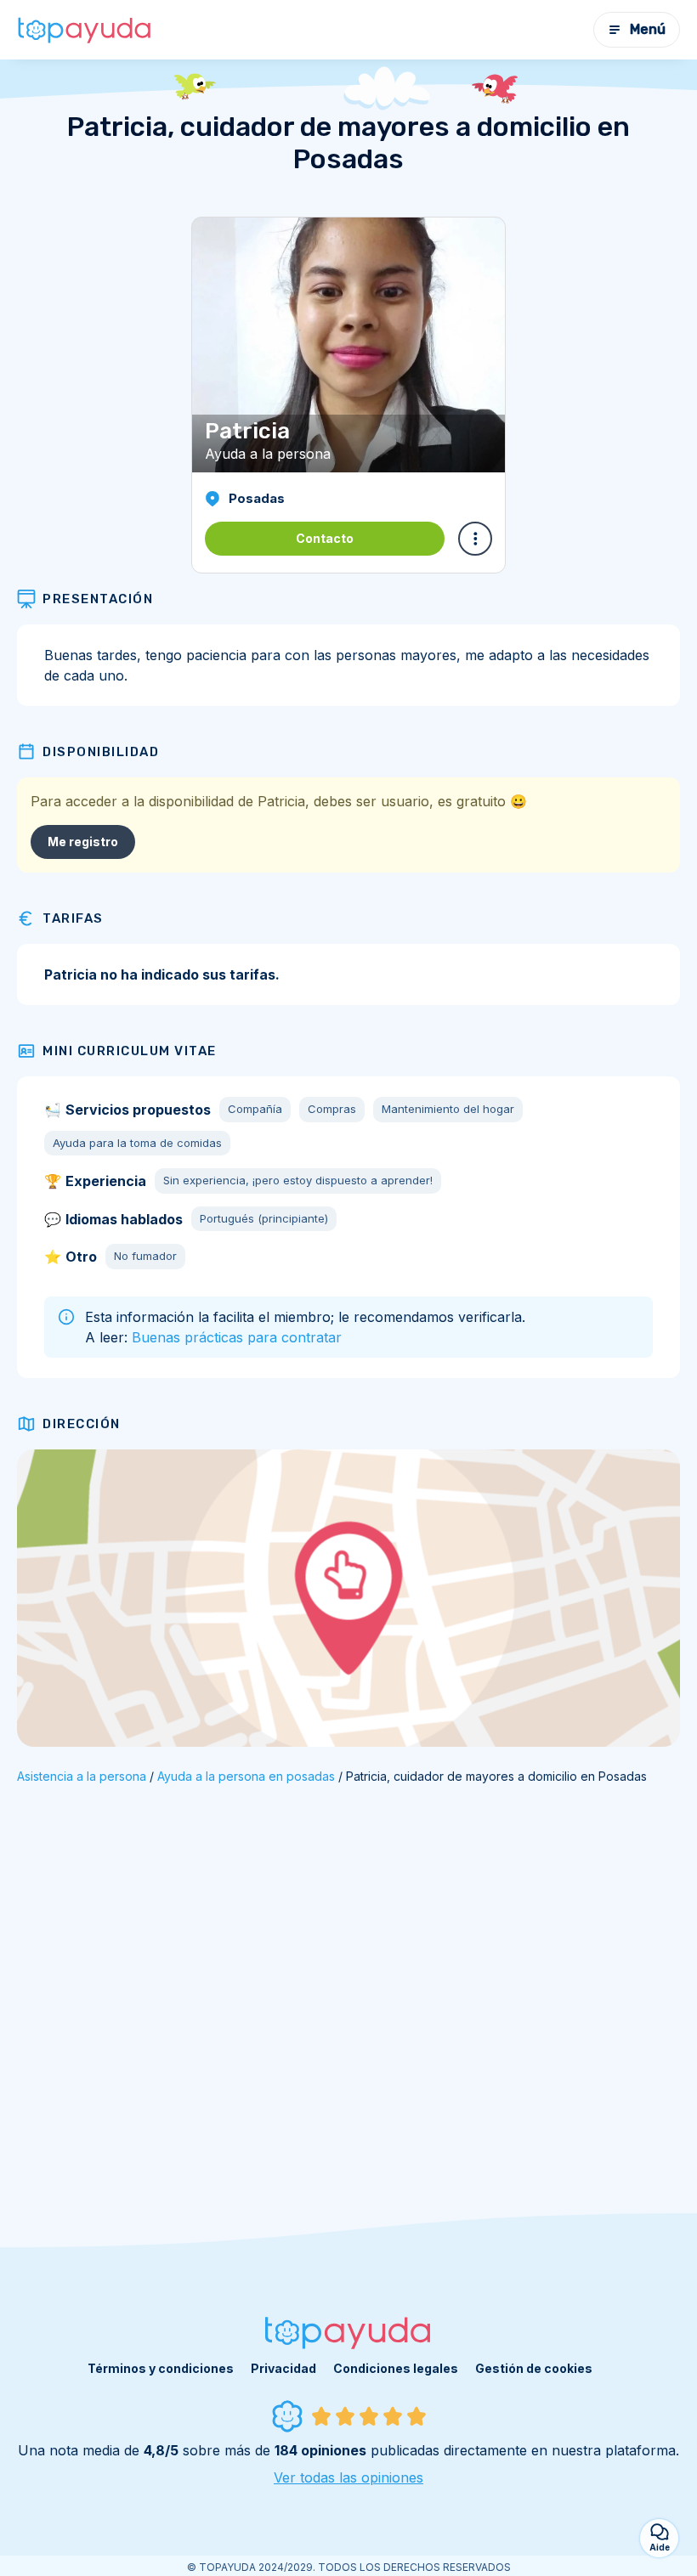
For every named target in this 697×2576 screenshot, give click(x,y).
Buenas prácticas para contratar (237, 1337)
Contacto (325, 538)
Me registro (83, 842)
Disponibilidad (101, 752)
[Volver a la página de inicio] (85, 30)
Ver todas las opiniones (348, 2477)
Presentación (98, 599)
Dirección (82, 1424)
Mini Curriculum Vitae (130, 1051)
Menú (648, 29)
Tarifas (73, 918)
